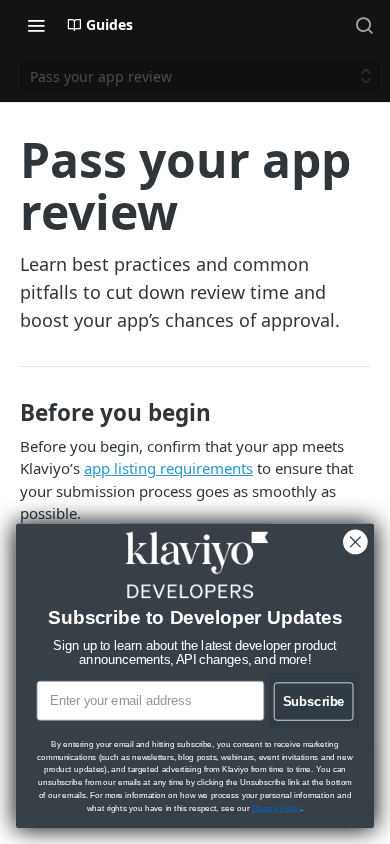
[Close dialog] (355, 542)
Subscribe (314, 701)
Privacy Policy (276, 807)
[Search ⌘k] (364, 25)
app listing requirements (168, 468)
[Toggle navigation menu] (36, 25)
